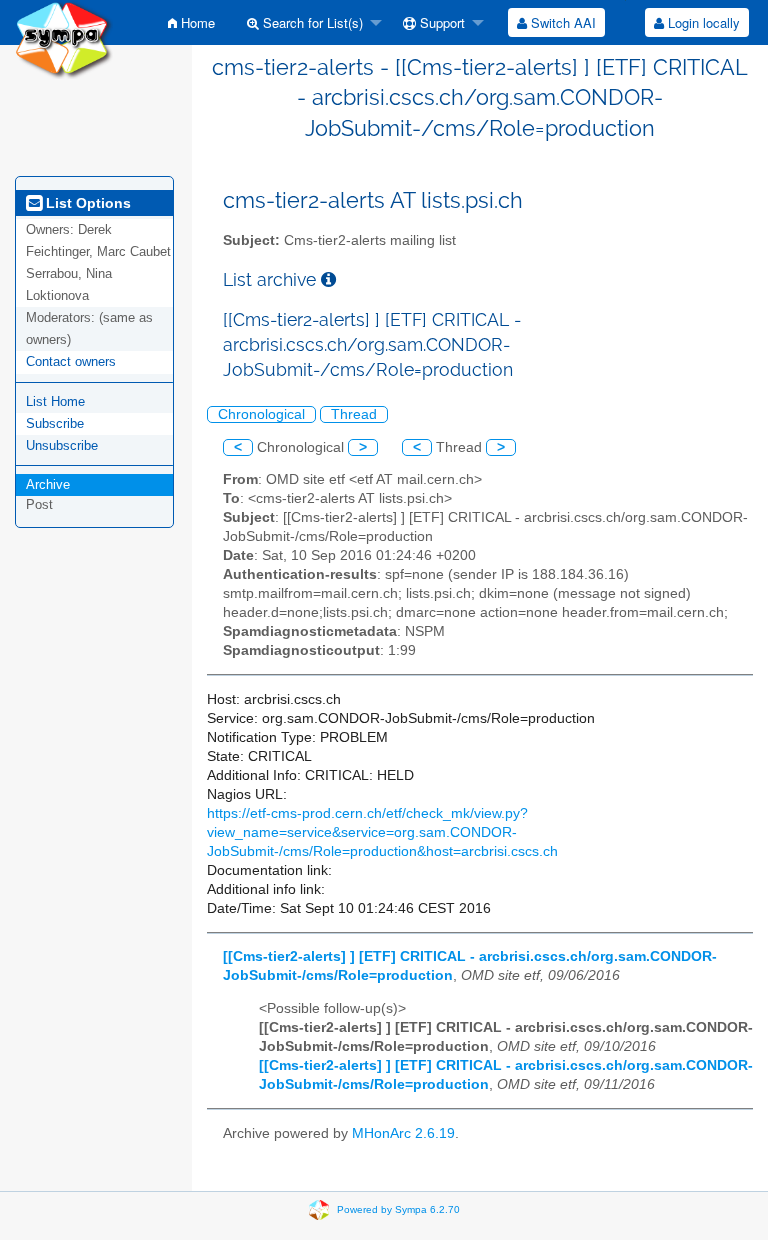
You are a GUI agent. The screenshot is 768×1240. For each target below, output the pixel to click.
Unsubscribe (62, 445)
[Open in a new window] (328, 279)
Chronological (261, 414)
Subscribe (55, 423)
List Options (86, 203)
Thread (354, 414)
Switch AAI (561, 22)
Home (196, 22)
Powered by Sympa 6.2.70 (398, 1208)
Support (440, 22)
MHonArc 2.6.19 (403, 1133)
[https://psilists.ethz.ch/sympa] (64, 38)
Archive (48, 484)
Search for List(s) (311, 22)
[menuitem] (191, 22)
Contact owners (71, 361)
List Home (55, 401)
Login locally (702, 22)
